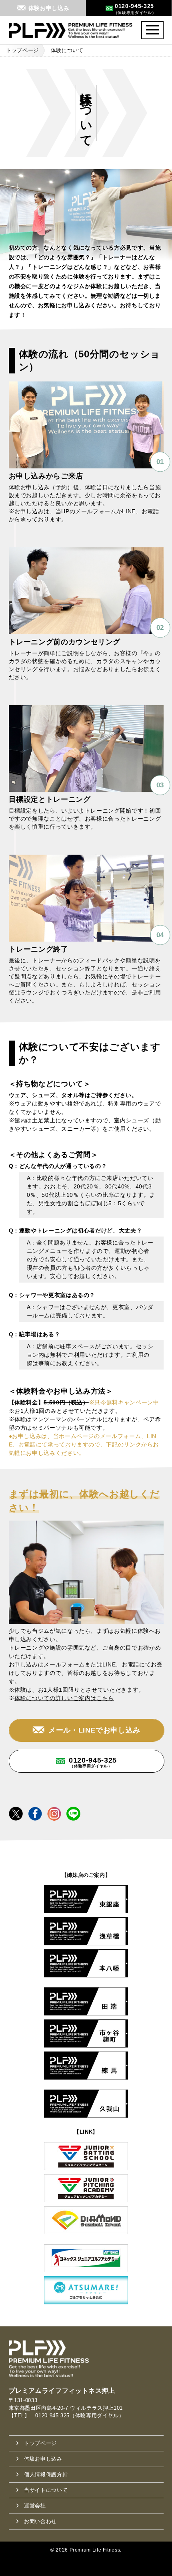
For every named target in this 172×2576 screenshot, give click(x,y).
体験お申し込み (43, 2459)
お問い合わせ (40, 2521)
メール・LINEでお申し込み (94, 1730)
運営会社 (35, 2506)
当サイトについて (46, 2490)
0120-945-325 (93, 1762)
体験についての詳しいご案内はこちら (64, 1698)
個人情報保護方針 (46, 2474)
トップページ (22, 50)
